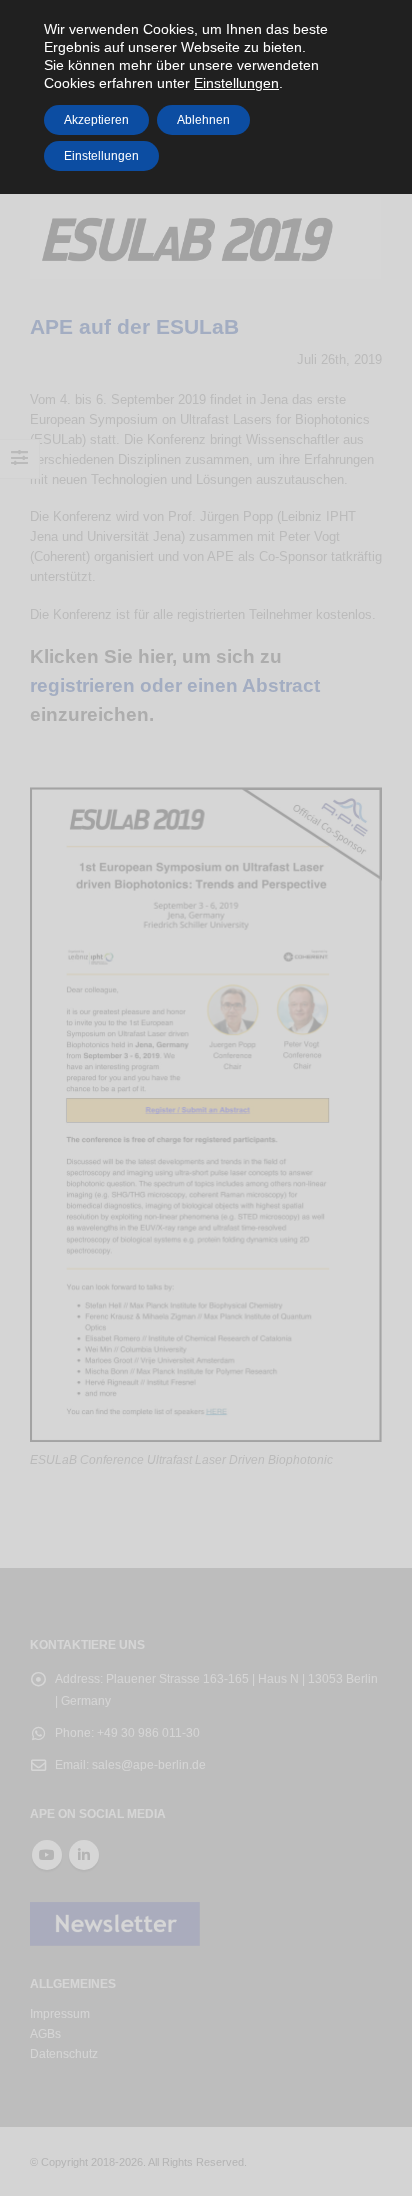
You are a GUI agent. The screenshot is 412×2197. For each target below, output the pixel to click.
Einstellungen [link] (236, 83)
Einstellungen (101, 156)
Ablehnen (203, 120)
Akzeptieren (96, 120)
